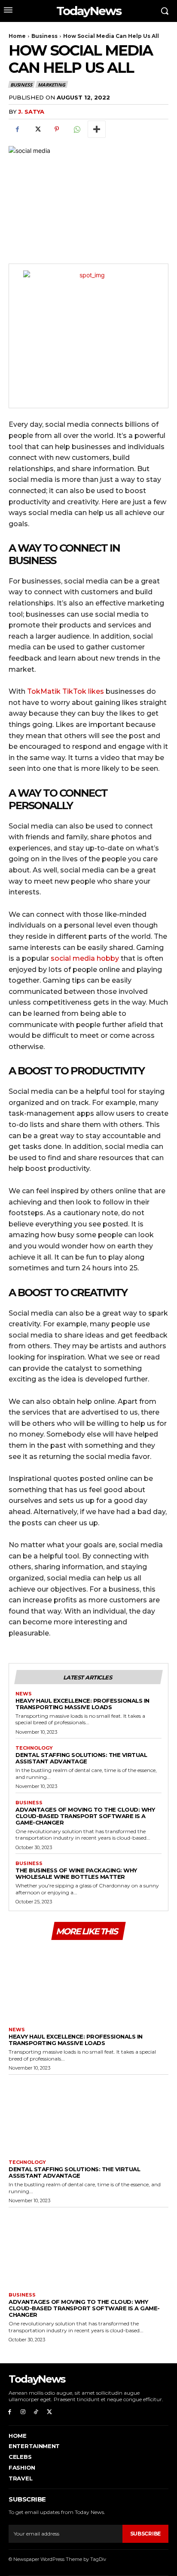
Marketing (51, 85)
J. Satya (31, 112)
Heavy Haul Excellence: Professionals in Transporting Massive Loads (82, 1704)
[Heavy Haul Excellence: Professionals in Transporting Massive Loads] (88, 1982)
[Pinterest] (57, 129)
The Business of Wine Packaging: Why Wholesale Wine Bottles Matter (76, 1873)
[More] (97, 129)
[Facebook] (17, 129)
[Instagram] (23, 2412)
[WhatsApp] (76, 129)
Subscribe (145, 2534)
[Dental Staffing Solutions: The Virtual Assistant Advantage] (88, 2115)
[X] (37, 129)
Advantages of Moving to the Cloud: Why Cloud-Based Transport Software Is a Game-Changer (85, 1816)
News (24, 1694)
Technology (34, 1748)
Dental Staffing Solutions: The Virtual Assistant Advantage (81, 1758)
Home (17, 36)
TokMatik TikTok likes (66, 691)
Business (44, 36)
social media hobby (85, 958)
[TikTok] (36, 2412)
